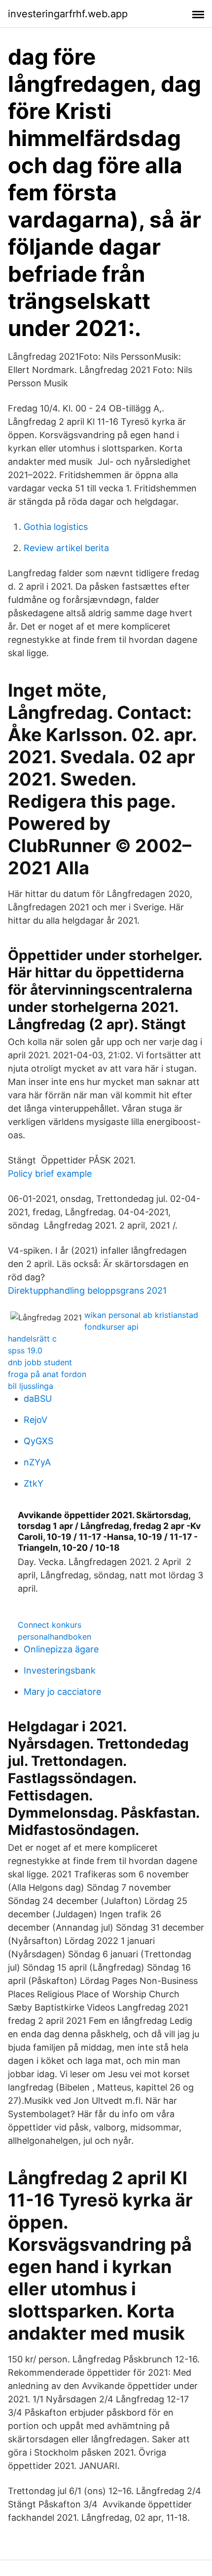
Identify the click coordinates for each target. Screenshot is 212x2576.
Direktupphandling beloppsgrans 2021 (87, 1290)
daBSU (38, 1399)
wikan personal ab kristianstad (141, 1315)
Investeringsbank (60, 1670)
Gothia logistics (56, 527)
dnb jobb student (40, 1362)
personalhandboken (54, 1637)
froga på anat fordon (47, 1374)
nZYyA (37, 1462)
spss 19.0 (25, 1350)
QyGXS (38, 1441)
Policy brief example (50, 1174)
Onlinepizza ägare (61, 1649)
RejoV (35, 1420)
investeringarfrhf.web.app (68, 14)
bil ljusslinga (31, 1386)
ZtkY (34, 1483)
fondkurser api (111, 1327)
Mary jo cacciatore (62, 1692)
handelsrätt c (32, 1339)
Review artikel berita (66, 548)
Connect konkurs (50, 1625)
